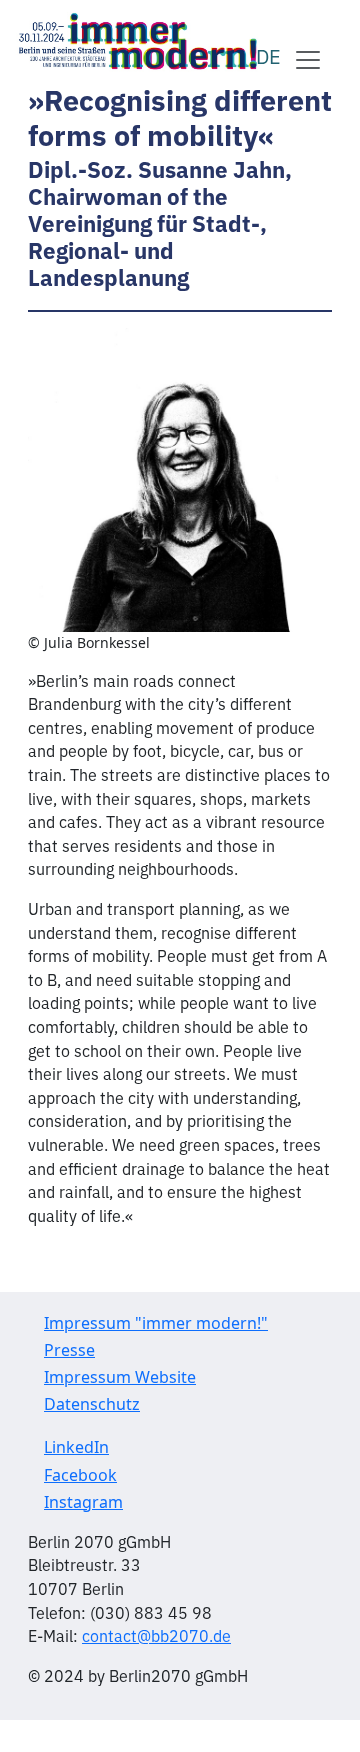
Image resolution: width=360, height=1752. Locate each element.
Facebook (80, 1475)
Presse (69, 1350)
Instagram (83, 1502)
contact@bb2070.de (156, 1635)
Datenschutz (92, 1404)
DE (268, 55)
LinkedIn (76, 1447)
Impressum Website (120, 1377)
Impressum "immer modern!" (156, 1323)
